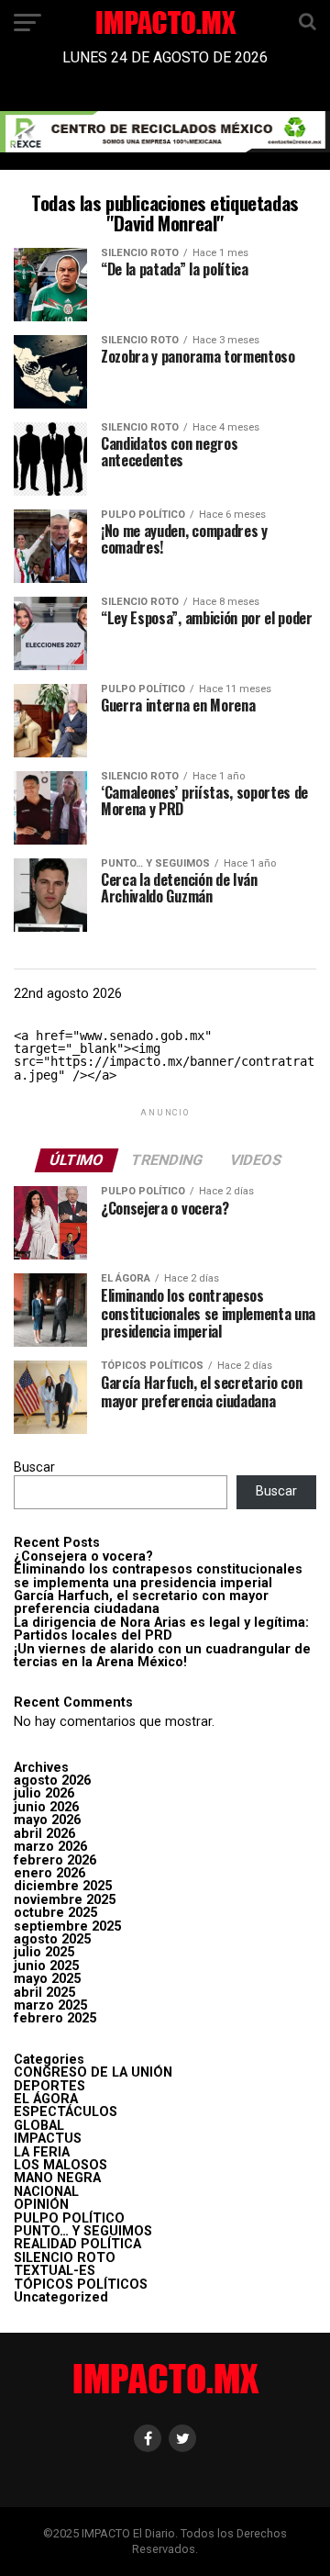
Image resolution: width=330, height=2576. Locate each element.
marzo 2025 (50, 2005)
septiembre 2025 (67, 1926)
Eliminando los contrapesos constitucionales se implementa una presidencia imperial (158, 1576)
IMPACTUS (48, 2139)
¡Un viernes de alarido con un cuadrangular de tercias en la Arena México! (162, 1656)
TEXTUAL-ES (55, 2271)
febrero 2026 (55, 1860)
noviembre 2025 (65, 1900)
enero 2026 (49, 1873)
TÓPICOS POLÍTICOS (81, 2285)
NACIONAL (46, 2192)
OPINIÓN (41, 2205)
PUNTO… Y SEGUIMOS (83, 2231)
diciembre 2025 (63, 1886)
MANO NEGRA (57, 2178)
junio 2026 (46, 1807)
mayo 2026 (47, 1820)
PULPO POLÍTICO (69, 2218)
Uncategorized (61, 2297)
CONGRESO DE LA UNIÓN (93, 2072)
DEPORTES (49, 2086)
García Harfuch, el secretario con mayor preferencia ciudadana (141, 1602)
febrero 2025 (55, 2018)
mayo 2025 (47, 1979)
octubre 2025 (55, 1913)
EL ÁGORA (46, 2099)
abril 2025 (44, 1993)
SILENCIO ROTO (65, 2258)
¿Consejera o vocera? (83, 1557)
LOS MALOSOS (60, 2165)
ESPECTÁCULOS (66, 2112)
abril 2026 (44, 1834)
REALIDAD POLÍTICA (77, 2244)
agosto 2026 (52, 1781)
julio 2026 (44, 1793)
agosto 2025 (52, 1939)
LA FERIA (42, 2152)
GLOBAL (39, 2126)
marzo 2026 (50, 1847)
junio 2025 (46, 1966)
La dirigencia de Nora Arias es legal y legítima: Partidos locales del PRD (161, 1629)
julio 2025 (44, 1952)
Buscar (34, 1467)
